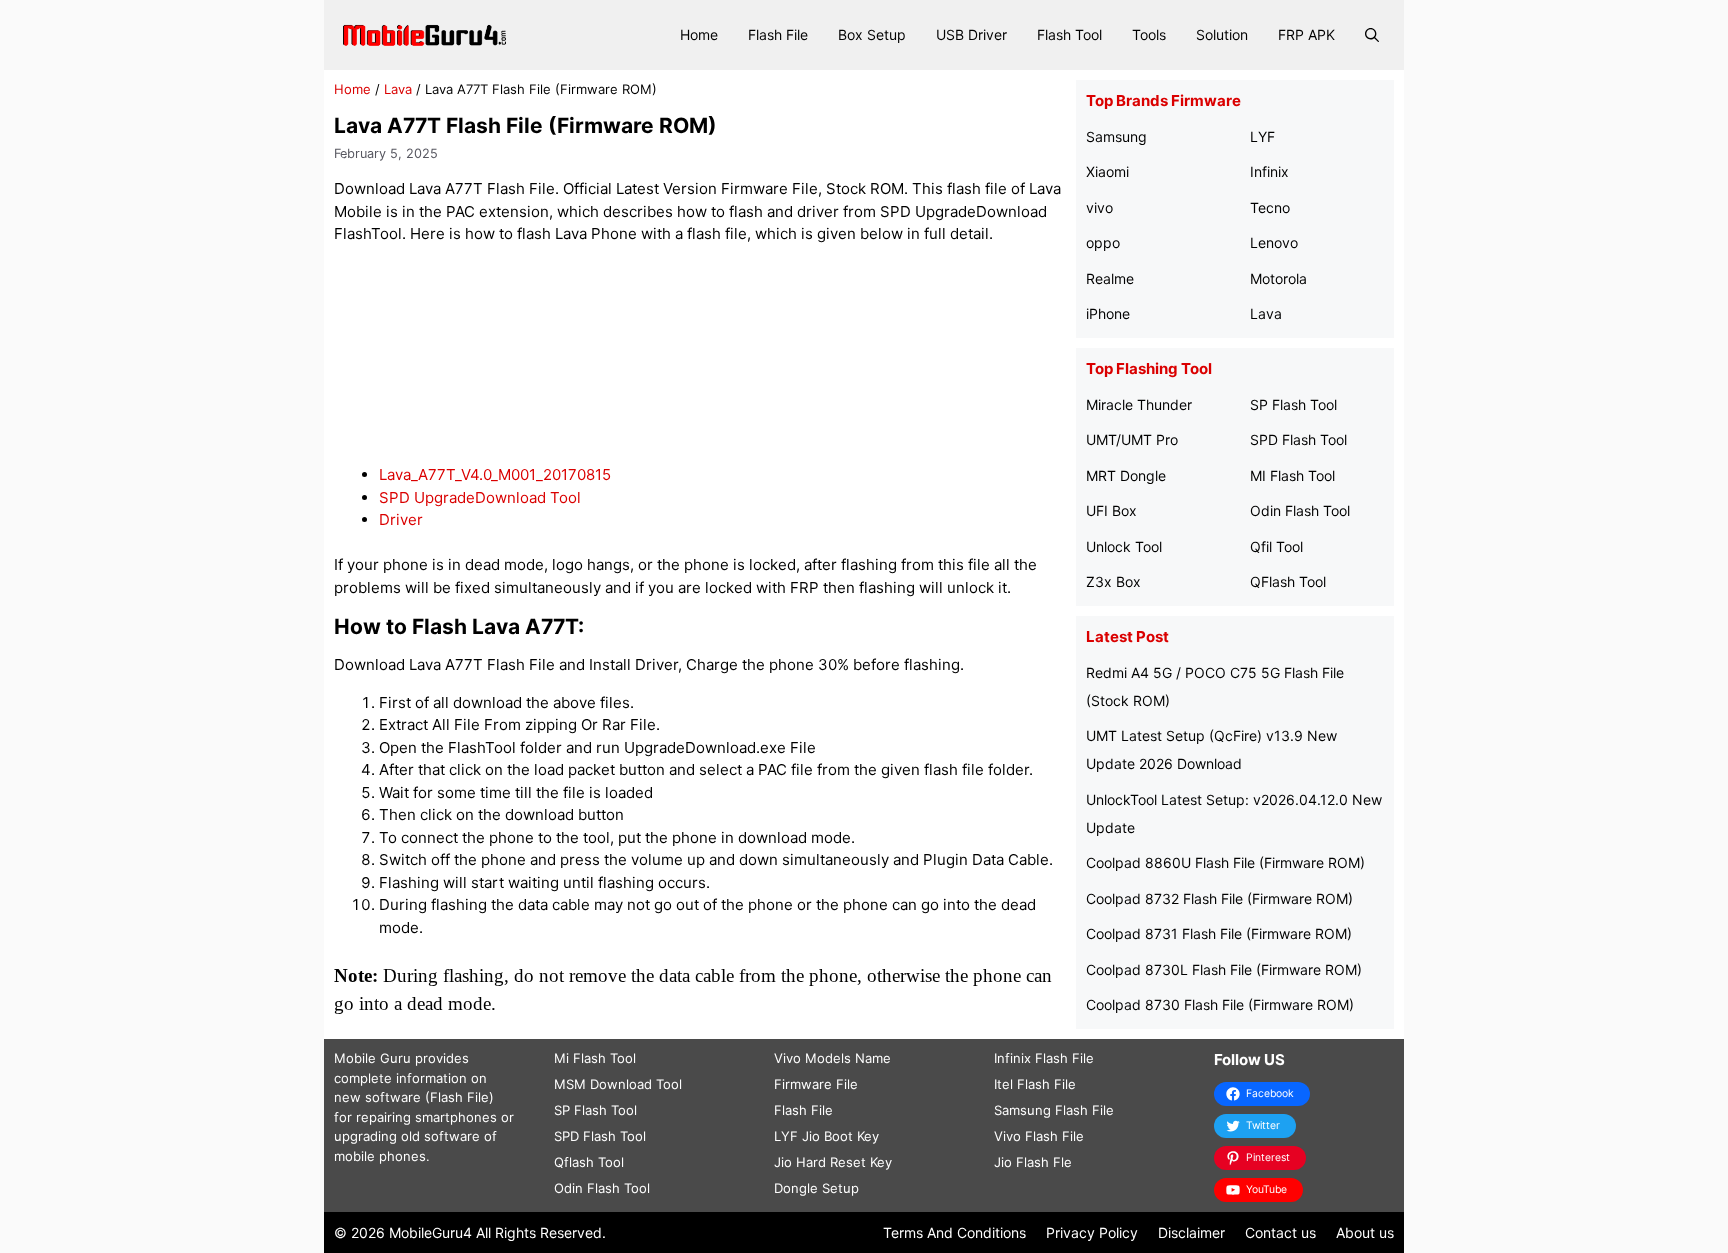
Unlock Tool (1124, 546)
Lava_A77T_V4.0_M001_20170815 (495, 474)
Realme (1110, 278)
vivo (1099, 207)
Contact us (1280, 1232)
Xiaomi (1107, 171)
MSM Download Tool (618, 1084)
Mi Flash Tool (595, 1058)
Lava (398, 89)
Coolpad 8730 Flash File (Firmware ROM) (1220, 1004)
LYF (1262, 136)
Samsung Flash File (1054, 1110)
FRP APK (1306, 34)
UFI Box (1111, 510)
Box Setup (872, 34)
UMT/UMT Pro (1132, 439)
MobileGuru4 (430, 1232)
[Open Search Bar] (1372, 35)
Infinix (1269, 171)
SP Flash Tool (1293, 404)
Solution (1222, 34)
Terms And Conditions (954, 1232)
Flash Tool (1069, 34)
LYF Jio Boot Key (826, 1136)
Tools (1149, 34)
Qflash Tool (589, 1162)
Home (699, 34)
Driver (401, 519)
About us (1365, 1232)
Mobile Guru (372, 1058)
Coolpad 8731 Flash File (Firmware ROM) (1219, 933)
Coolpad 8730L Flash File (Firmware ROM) (1224, 969)
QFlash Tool (1288, 581)
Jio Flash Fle (1033, 1162)
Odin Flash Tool (1300, 510)
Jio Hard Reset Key (833, 1162)
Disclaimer (1191, 1232)
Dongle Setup (816, 1188)
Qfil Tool (1276, 546)
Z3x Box (1113, 581)
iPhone (1108, 313)
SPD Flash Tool (1298, 439)
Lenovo (1274, 242)
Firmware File (816, 1084)
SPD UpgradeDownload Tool (480, 497)
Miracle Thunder (1139, 404)
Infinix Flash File (1044, 1058)
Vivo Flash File (1039, 1136)
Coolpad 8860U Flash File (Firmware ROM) (1225, 862)
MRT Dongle (1126, 475)
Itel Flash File (1035, 1084)
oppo (1103, 242)
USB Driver (971, 34)
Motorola (1278, 278)
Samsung (1116, 136)
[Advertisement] (700, 355)
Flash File (778, 34)
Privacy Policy (1092, 1232)
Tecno (1270, 207)
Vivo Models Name (832, 1058)
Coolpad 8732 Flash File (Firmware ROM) (1219, 898)
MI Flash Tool (1292, 475)
